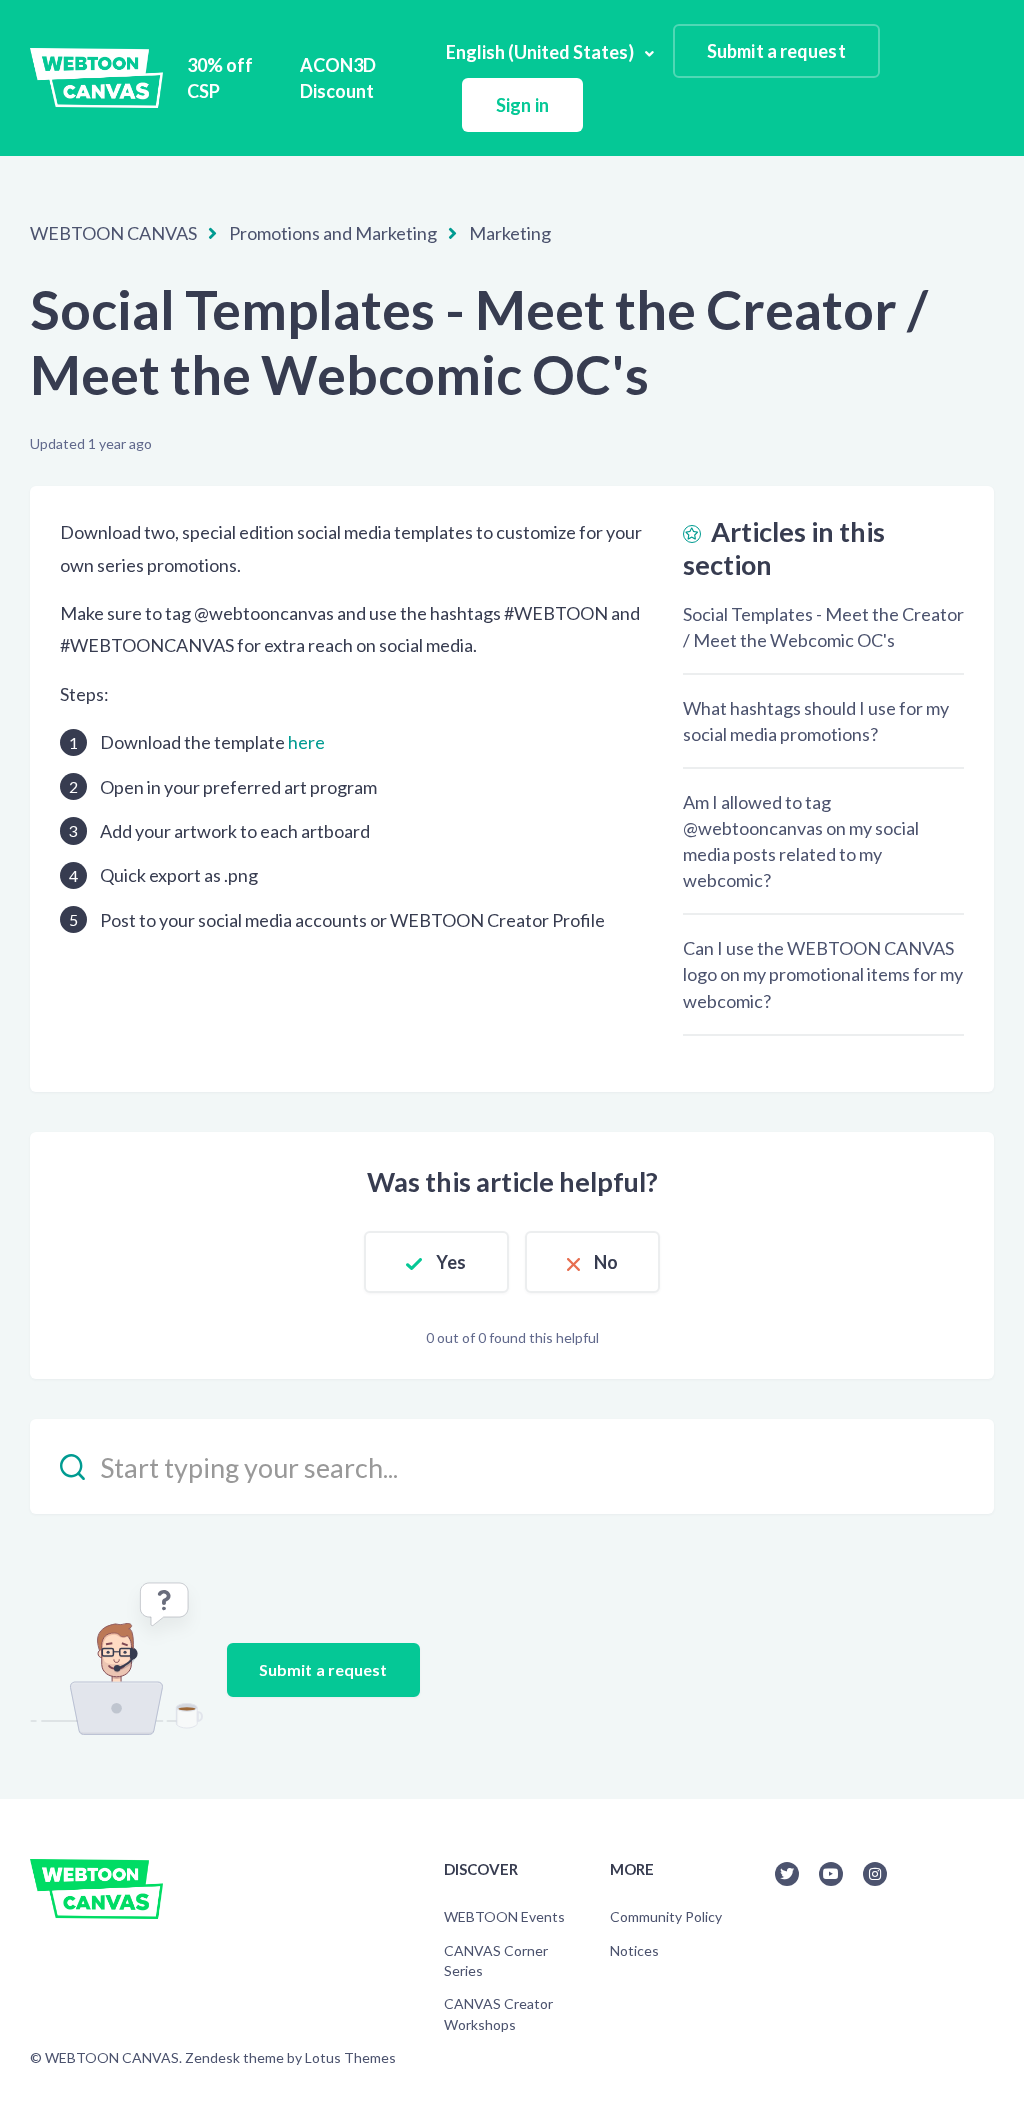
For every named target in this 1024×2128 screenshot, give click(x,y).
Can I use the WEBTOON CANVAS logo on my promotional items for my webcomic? (823, 974)
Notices (634, 1950)
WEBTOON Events (504, 1916)
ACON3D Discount (338, 78)
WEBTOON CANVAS (113, 233)
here (306, 742)
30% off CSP (220, 78)
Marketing (510, 233)
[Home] (96, 78)
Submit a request (776, 51)
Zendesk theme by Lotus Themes (290, 2057)
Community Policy (666, 1916)
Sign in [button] (522, 105)
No (606, 1262)
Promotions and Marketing (333, 233)
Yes (451, 1262)
